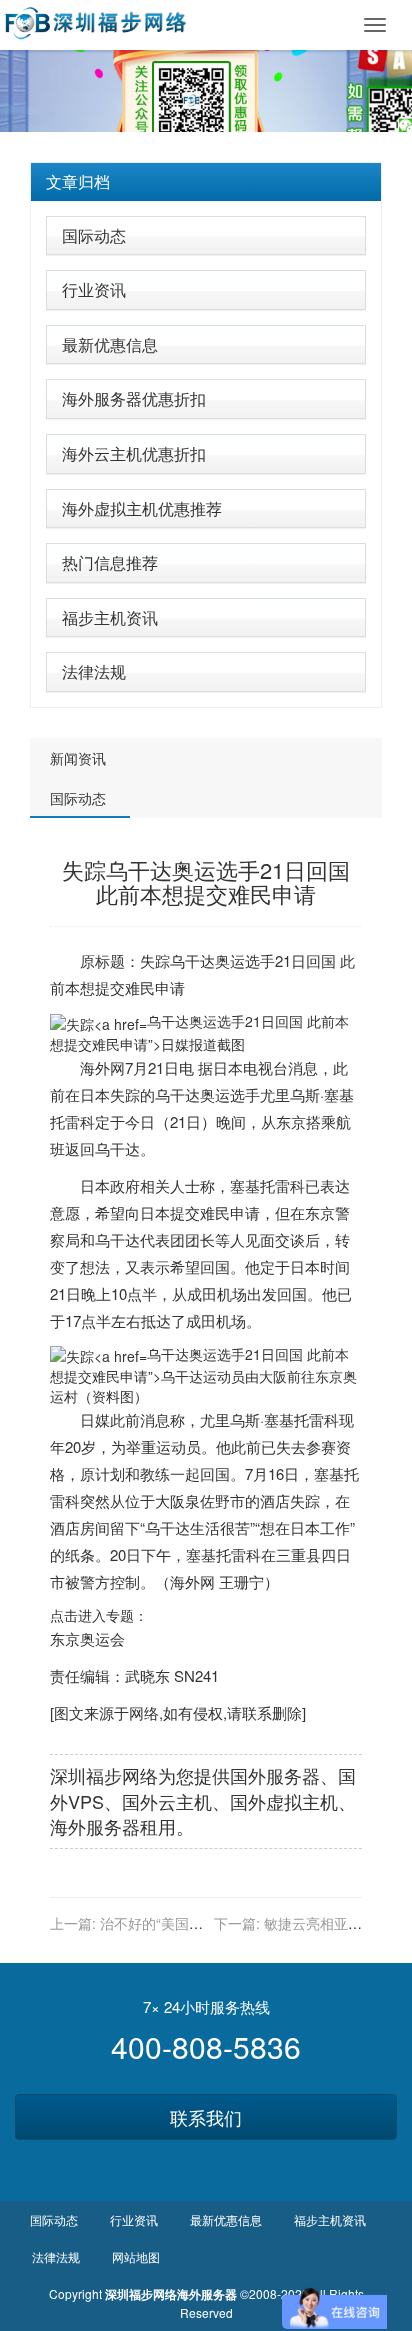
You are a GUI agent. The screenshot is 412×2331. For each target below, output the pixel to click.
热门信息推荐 (110, 562)
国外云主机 (167, 1801)
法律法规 (94, 671)
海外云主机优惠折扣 (134, 453)
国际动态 (94, 235)
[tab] (206, 182)
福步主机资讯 (110, 617)
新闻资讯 (78, 758)
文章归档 (78, 181)
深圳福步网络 (104, 1775)
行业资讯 (94, 289)
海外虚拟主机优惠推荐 (142, 508)
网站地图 (136, 2256)
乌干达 (192, 960)
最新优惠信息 (110, 344)
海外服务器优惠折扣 (134, 398)
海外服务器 (95, 1826)
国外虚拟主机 (284, 1801)
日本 (228, 1067)
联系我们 (206, 2117)
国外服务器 (275, 1775)
